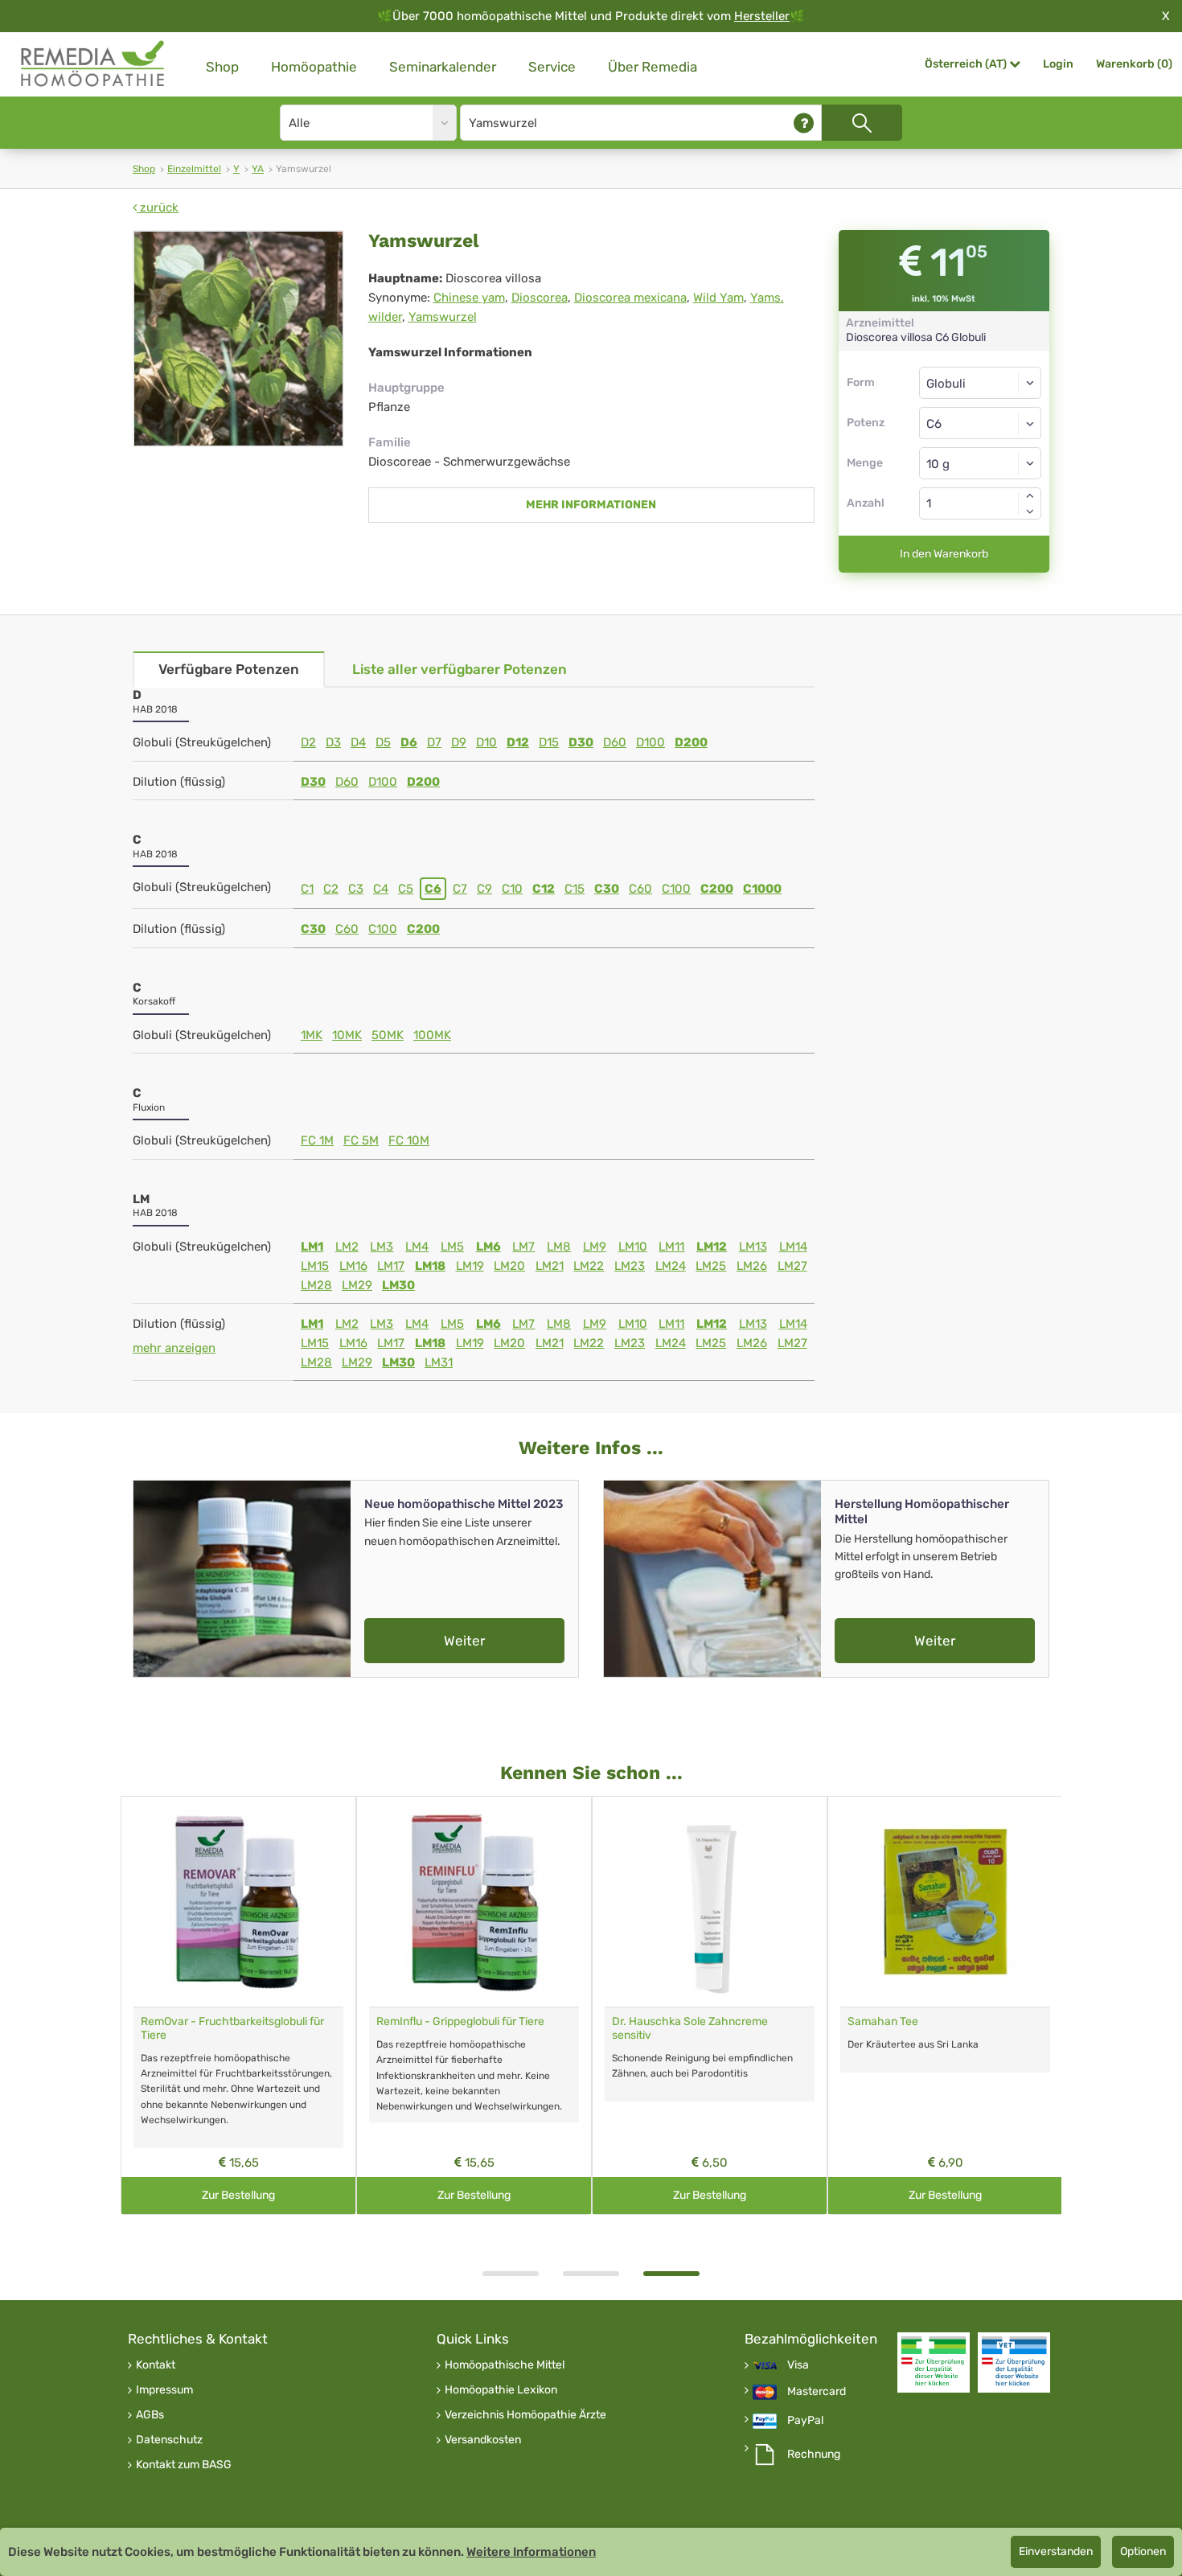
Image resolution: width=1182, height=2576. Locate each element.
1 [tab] (511, 2274)
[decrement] (1030, 512)
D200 (691, 742)
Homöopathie (314, 67)
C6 (433, 889)
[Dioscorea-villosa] (238, 339)
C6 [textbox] (934, 424)
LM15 (315, 1266)
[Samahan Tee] (945, 1902)
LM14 (793, 1247)
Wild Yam (718, 298)
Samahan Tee (883, 2021)
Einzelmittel (194, 169)
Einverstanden (1056, 2551)
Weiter (464, 1641)
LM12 (712, 1247)
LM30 (398, 1285)
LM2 (347, 1247)
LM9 (595, 1247)
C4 (381, 889)
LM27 (792, 1266)
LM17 (391, 1266)
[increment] (1030, 495)
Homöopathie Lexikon (501, 2390)
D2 (308, 742)
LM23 (630, 1266)
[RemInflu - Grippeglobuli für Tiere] (474, 1902)
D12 (518, 742)
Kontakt (156, 2365)
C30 (607, 889)
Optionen (1143, 2551)
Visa (798, 2365)
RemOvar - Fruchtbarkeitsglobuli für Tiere (232, 2028)
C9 (484, 889)
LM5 (452, 1247)
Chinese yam (469, 298)
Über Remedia (653, 67)
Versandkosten (483, 2440)
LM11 (671, 1247)
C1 (307, 889)
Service (552, 67)
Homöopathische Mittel (505, 2365)
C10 (512, 889)
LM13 (753, 1247)
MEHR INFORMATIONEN (591, 505)
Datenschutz (169, 2440)
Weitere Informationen (531, 2552)
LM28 (316, 1285)
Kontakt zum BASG (184, 2465)
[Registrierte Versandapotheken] (934, 2362)
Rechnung (814, 2455)
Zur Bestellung (238, 2195)
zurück (158, 207)
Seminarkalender (443, 67)
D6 (409, 742)
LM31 (439, 1362)
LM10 (633, 1247)
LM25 (711, 1266)
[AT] (93, 64)
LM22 (589, 1266)
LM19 (470, 1266)
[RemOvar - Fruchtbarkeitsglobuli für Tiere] (238, 1902)
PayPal (805, 2421)
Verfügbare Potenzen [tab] (229, 669)
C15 (575, 889)
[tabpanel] (710, 2005)
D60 (615, 742)
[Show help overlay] (804, 123)
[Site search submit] (862, 123)
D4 (358, 742)
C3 (356, 889)
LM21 (550, 1266)
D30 (581, 742)
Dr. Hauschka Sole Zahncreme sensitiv (690, 2028)
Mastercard (817, 2392)
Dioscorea (540, 298)
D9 (459, 742)
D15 (549, 742)
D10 (486, 742)
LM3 (382, 1247)
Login (1058, 64)
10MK (347, 1035)
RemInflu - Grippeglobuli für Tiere (460, 2021)
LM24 (671, 1266)
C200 (717, 889)
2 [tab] (591, 2274)
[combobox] (981, 423)
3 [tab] (671, 2274)
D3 (333, 742)
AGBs (150, 2415)
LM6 (488, 1247)
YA (258, 169)
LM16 (353, 1266)
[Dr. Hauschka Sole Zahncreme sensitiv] (710, 1902)
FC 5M (361, 1140)
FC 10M (409, 1140)
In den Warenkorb (944, 554)
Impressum (164, 2390)
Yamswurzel (443, 317)
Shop (222, 67)
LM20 (509, 1266)
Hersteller (762, 16)
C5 (406, 889)
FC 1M (317, 1140)
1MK (312, 1035)
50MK (388, 1035)
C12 (544, 889)
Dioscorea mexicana (630, 298)
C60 (640, 889)
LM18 (430, 1266)
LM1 (312, 1247)
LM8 (559, 1247)
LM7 (523, 1247)
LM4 (417, 1247)
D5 (383, 742)
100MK (432, 1035)
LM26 (752, 1266)
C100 (676, 889)
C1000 (762, 889)
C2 (331, 889)
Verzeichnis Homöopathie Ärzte (525, 2415)
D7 (434, 742)
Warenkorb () (1134, 64)
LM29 (357, 1285)
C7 (460, 889)
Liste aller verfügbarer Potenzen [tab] (460, 669)
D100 (651, 742)
